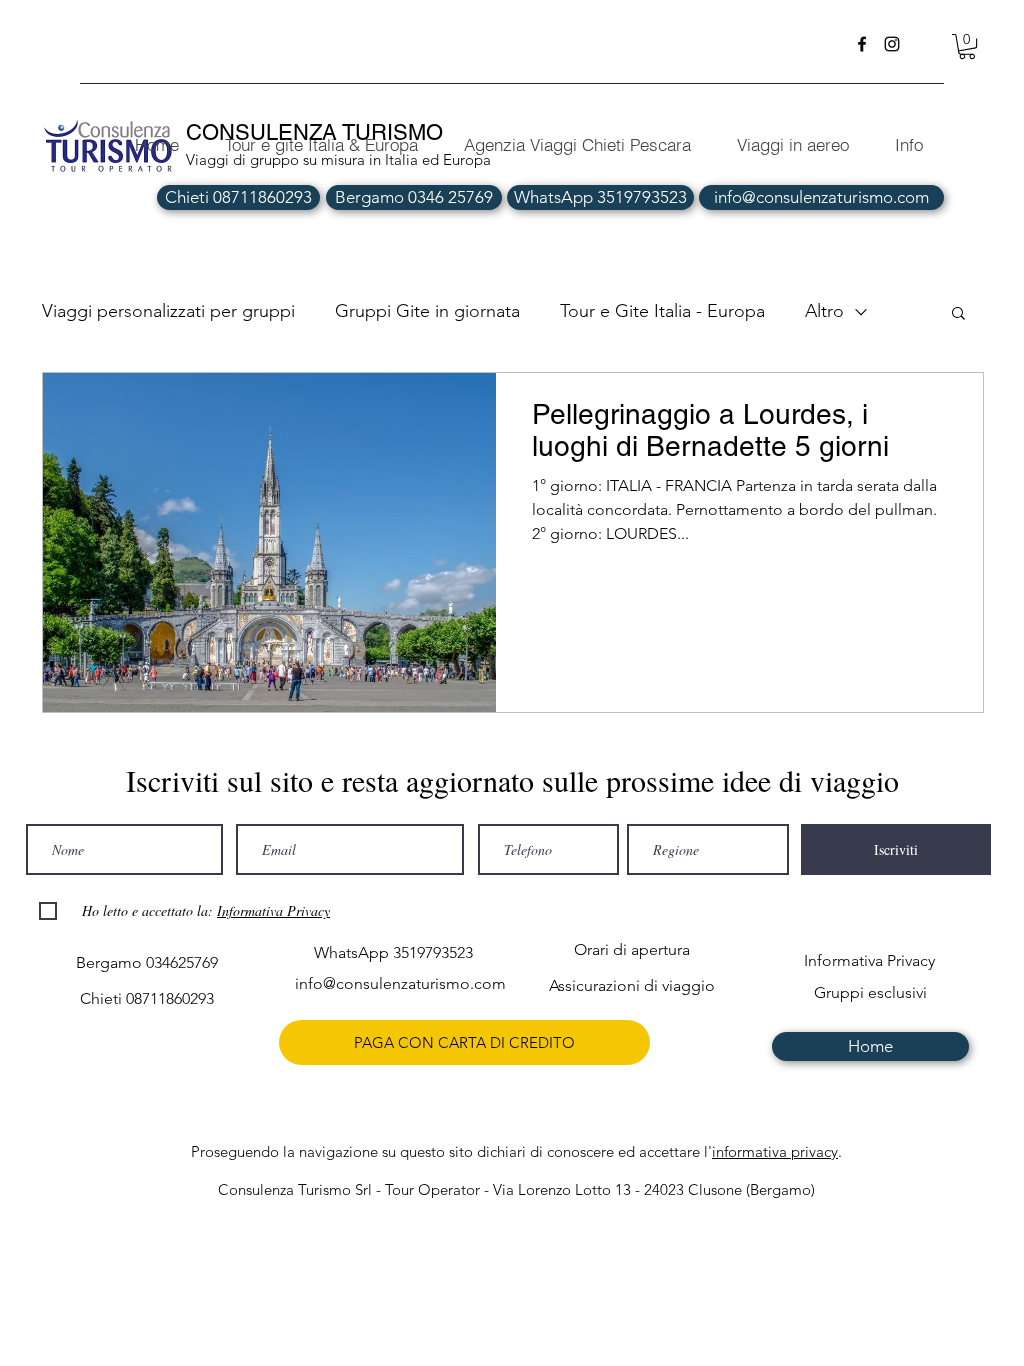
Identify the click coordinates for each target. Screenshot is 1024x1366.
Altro (824, 311)
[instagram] (892, 44)
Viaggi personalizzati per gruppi (168, 311)
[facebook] (862, 44)
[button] (967, 46)
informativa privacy (775, 1151)
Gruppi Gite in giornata (427, 311)
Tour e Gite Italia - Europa (662, 311)
